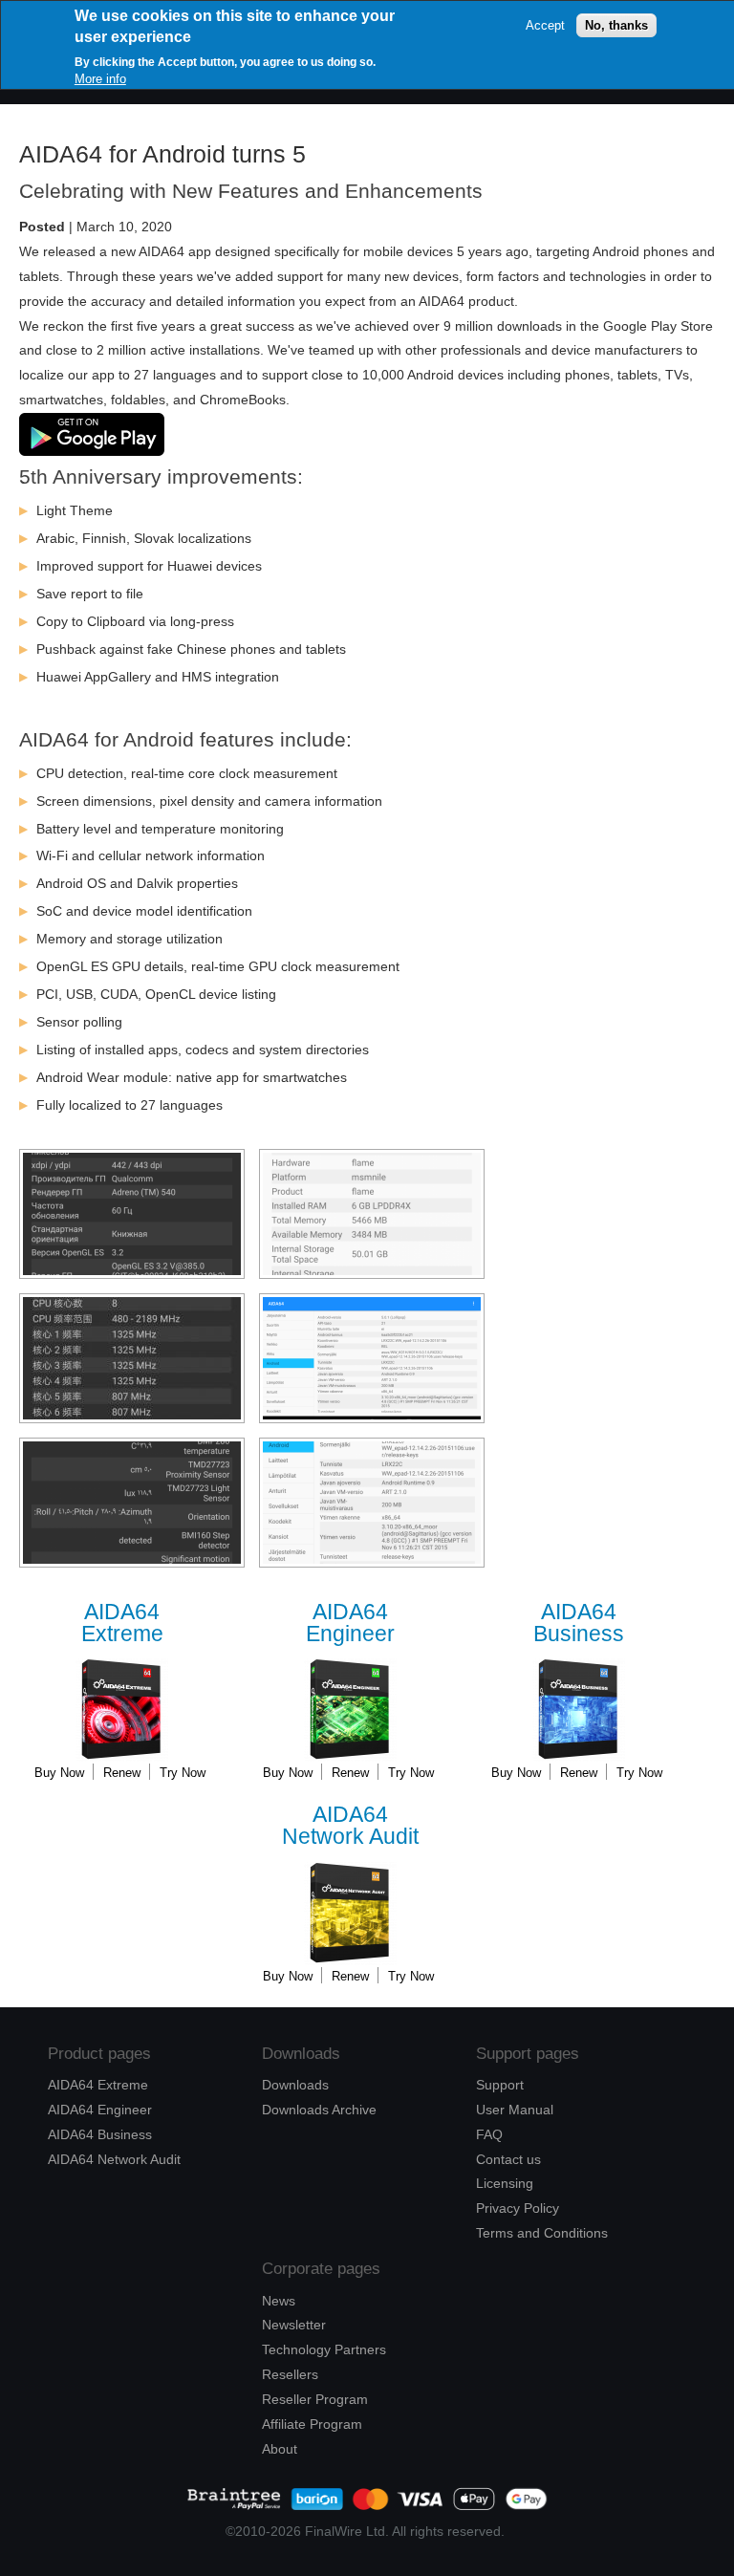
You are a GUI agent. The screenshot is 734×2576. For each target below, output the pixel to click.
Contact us (508, 2159)
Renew (122, 1773)
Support (500, 2085)
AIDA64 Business (100, 2134)
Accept (545, 25)
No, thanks (616, 25)
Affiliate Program (312, 2424)
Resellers (290, 2374)
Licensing (505, 2183)
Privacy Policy (518, 2208)
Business (579, 1624)
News (279, 2301)
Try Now (183, 1773)
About (280, 2449)
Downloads (295, 2085)
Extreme (122, 1624)
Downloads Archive (319, 2110)
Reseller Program (315, 2399)
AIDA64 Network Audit (114, 2159)
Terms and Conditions (542, 2233)
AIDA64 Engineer (100, 2110)
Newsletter (294, 2325)
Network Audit (350, 1826)
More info (100, 79)
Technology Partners (324, 2349)
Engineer (350, 1624)
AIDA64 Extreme (98, 2085)
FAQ (489, 2134)
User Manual (515, 2110)
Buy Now (59, 1773)
